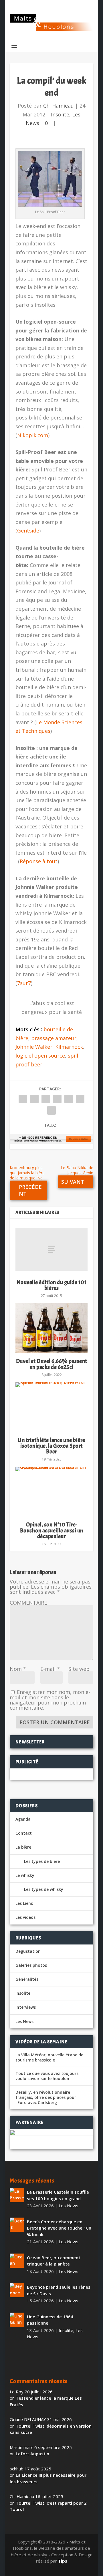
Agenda (23, 1819)
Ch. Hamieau (59, 106)
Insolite (60, 114)
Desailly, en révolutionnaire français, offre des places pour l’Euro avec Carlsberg (46, 2097)
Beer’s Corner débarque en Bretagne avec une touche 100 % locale (59, 2228)
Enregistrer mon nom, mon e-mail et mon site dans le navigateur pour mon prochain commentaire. (50, 1700)
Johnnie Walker (34, 1047)
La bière (23, 1847)
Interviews (26, 2007)
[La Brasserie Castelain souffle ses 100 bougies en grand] (17, 2195)
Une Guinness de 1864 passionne (50, 2320)
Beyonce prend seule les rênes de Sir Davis (59, 2290)
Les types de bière (42, 1861)
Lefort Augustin (32, 2454)
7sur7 (24, 983)
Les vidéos (25, 1917)
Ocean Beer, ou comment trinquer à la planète (54, 2261)
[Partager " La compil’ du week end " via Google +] (46, 1099)
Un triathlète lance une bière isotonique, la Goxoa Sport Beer (51, 1446)
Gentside (28, 530)
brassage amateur (54, 1038)
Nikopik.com (33, 435)
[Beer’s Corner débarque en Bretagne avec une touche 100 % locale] (17, 2225)
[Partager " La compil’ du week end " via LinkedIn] (69, 1099)
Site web (79, 1669)
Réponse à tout (39, 861)
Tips (63, 2561)
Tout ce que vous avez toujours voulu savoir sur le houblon (47, 2076)
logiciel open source (40, 1056)
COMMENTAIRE (28, 1603)
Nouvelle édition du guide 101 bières (52, 1285)
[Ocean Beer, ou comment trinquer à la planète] (17, 2261)
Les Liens (24, 1903)
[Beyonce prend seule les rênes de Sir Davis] (17, 2290)
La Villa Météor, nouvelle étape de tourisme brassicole (49, 2057)
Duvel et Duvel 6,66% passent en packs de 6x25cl (52, 1364)
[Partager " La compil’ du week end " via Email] (80, 1099)
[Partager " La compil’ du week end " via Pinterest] (57, 1099)
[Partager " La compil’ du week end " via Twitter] (34, 1099)
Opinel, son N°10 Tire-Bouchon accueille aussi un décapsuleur (52, 1530)
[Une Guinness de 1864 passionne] (17, 2320)
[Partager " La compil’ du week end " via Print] (51, 1110)
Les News (24, 2021)
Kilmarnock (69, 1047)
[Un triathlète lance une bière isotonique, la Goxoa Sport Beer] (51, 1407)
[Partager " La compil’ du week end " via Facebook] (23, 1099)
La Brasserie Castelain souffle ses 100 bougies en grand (58, 2195)
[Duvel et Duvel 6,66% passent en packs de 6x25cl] (51, 1328)
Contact (24, 1833)
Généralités (27, 1979)
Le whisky (25, 1875)
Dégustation (28, 1951)
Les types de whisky (44, 1889)
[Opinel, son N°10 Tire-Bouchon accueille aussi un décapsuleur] (51, 1492)
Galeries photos (31, 1965)
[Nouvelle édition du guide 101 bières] (51, 1249)
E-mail (50, 1669)
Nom (18, 1669)
